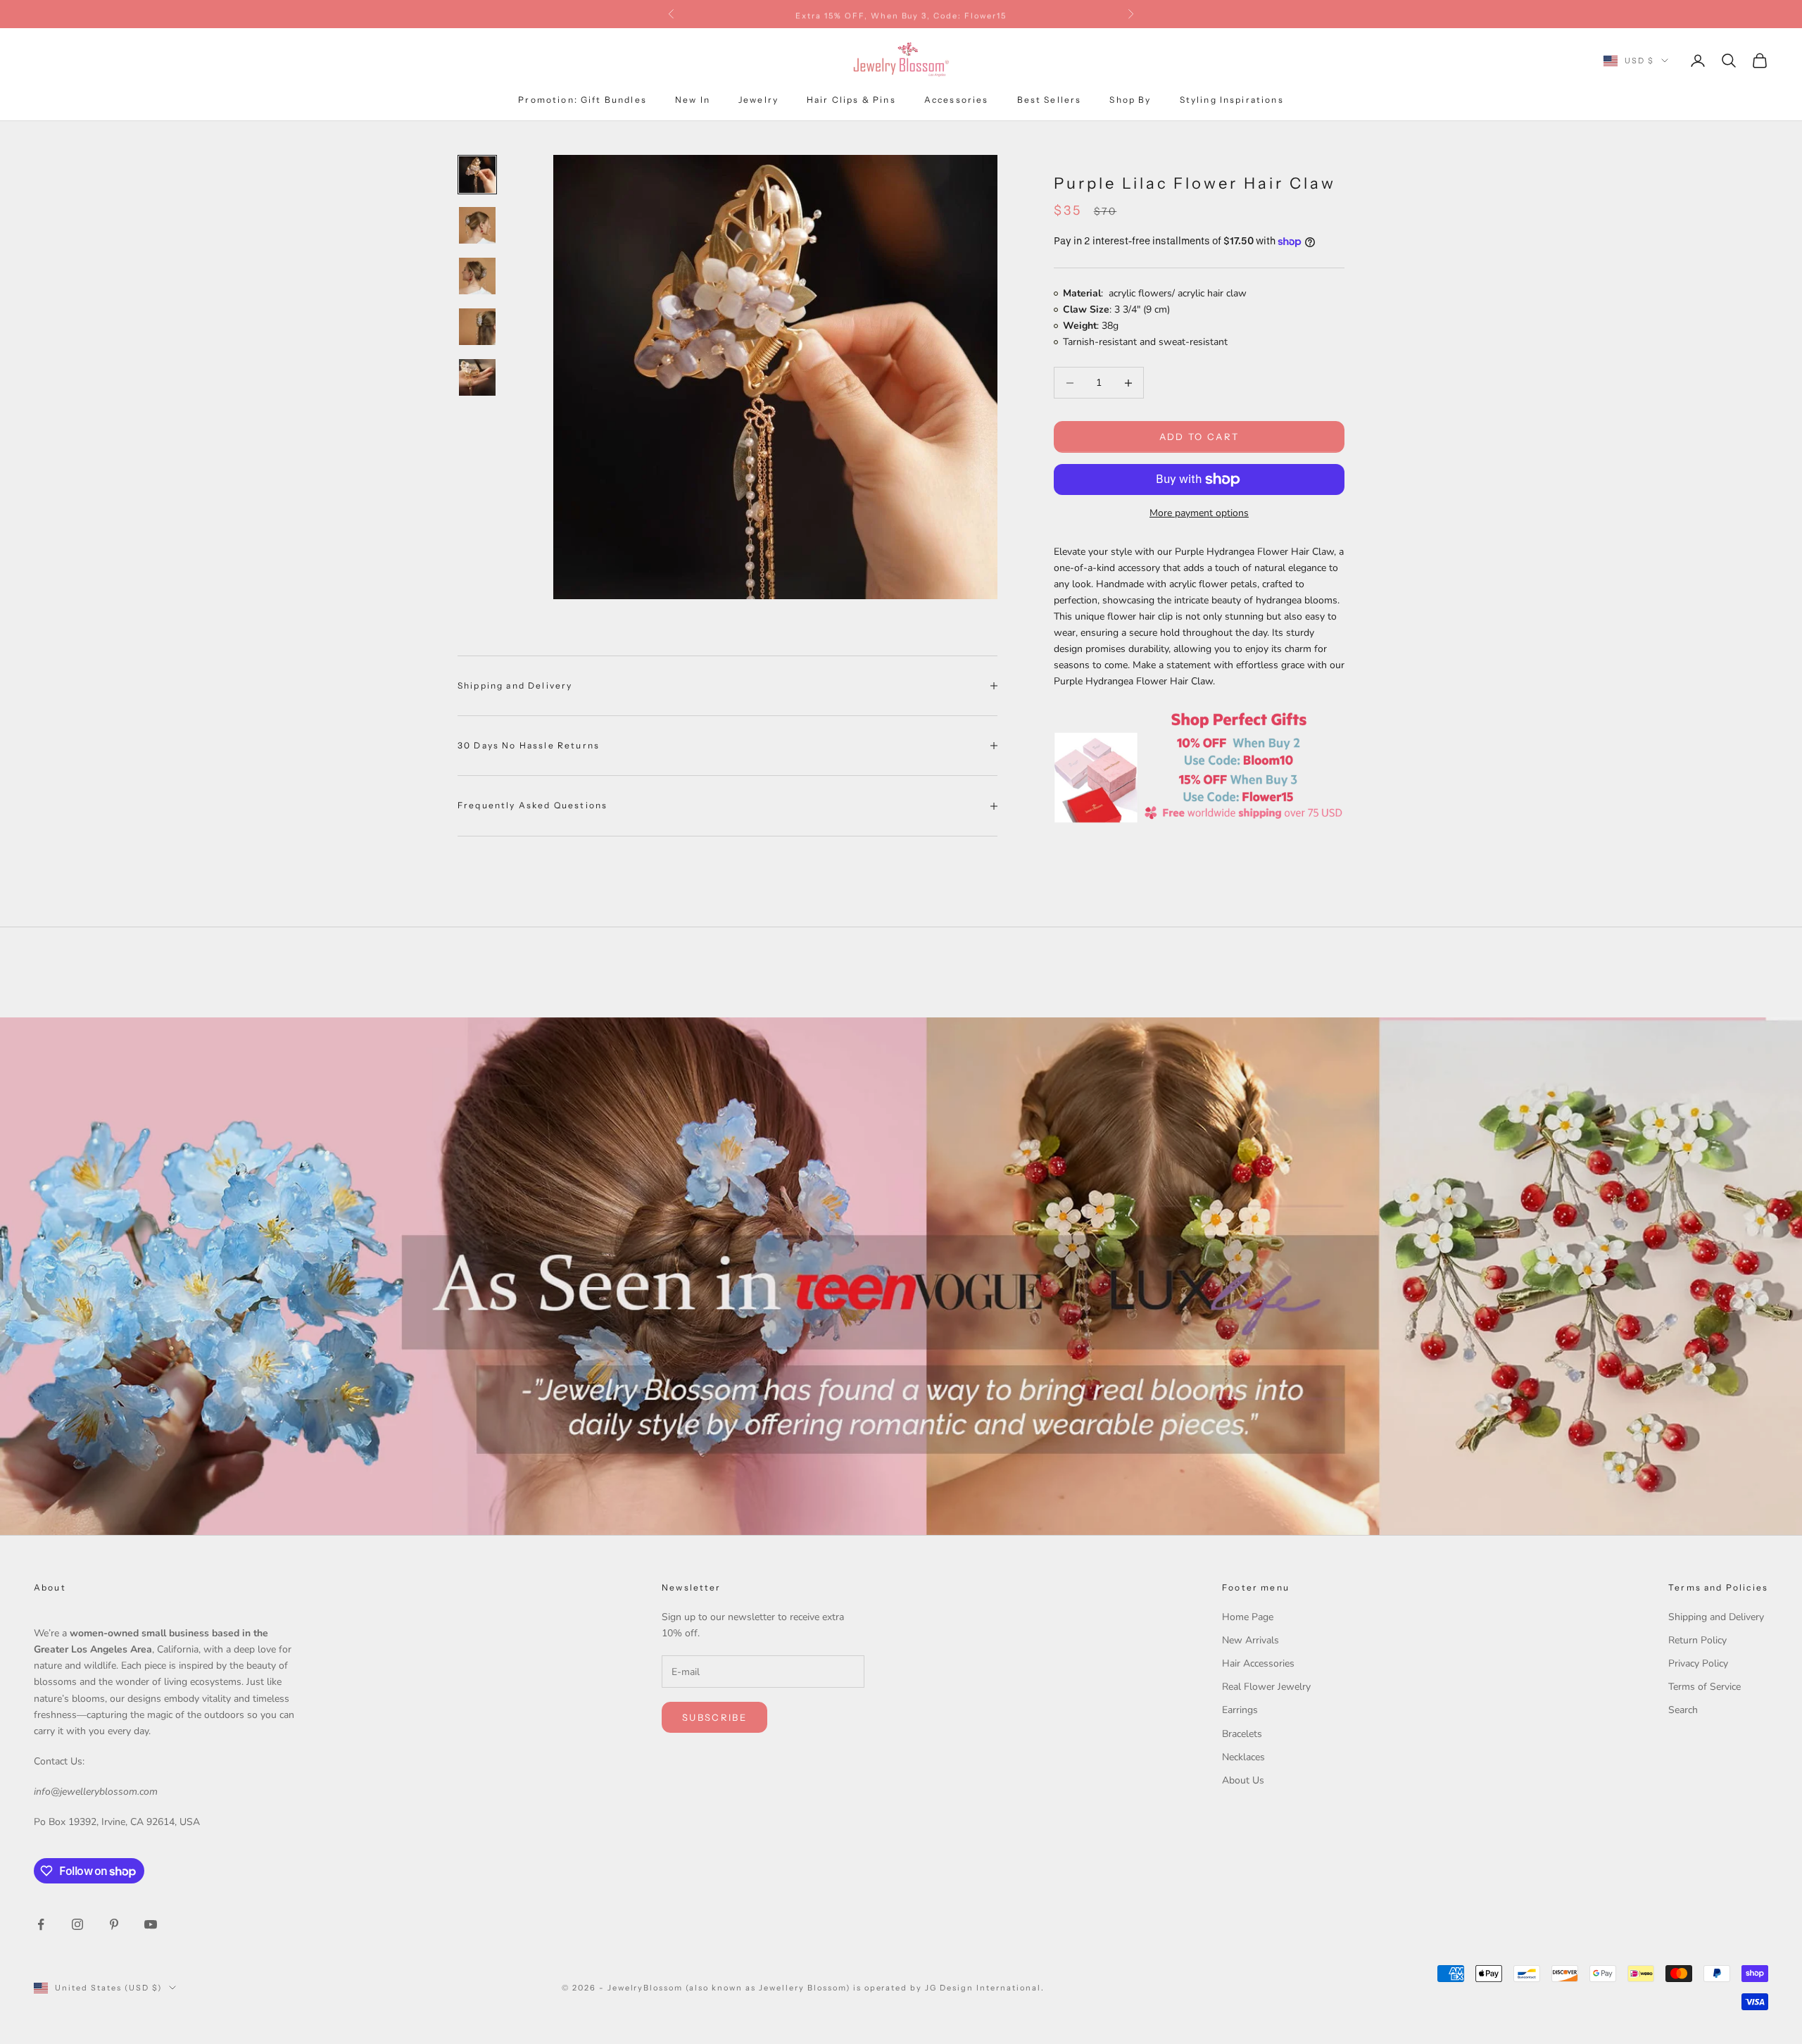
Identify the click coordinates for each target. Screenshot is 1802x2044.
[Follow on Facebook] (41, 1924)
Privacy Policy (1698, 1663)
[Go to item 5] (477, 377)
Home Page (1248, 1617)
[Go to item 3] (477, 276)
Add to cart (1199, 437)
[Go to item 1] (477, 175)
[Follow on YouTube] (151, 1924)
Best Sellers (1050, 100)
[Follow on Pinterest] (114, 1924)
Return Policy (1697, 1640)
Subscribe (714, 1717)
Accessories (957, 100)
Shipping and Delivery (1716, 1617)
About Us (1243, 1780)
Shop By (1130, 100)
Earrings (1240, 1710)
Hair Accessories (1258, 1663)
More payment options (1199, 513)
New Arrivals (1250, 1640)
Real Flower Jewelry (1266, 1687)
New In (693, 100)
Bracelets (1242, 1734)
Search (1683, 1710)
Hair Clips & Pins (851, 100)
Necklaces (1243, 1757)
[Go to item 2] (477, 225)
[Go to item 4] (477, 327)
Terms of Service (1705, 1687)
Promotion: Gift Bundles (582, 100)
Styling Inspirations (1232, 100)
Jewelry (758, 100)
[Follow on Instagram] (77, 1924)
